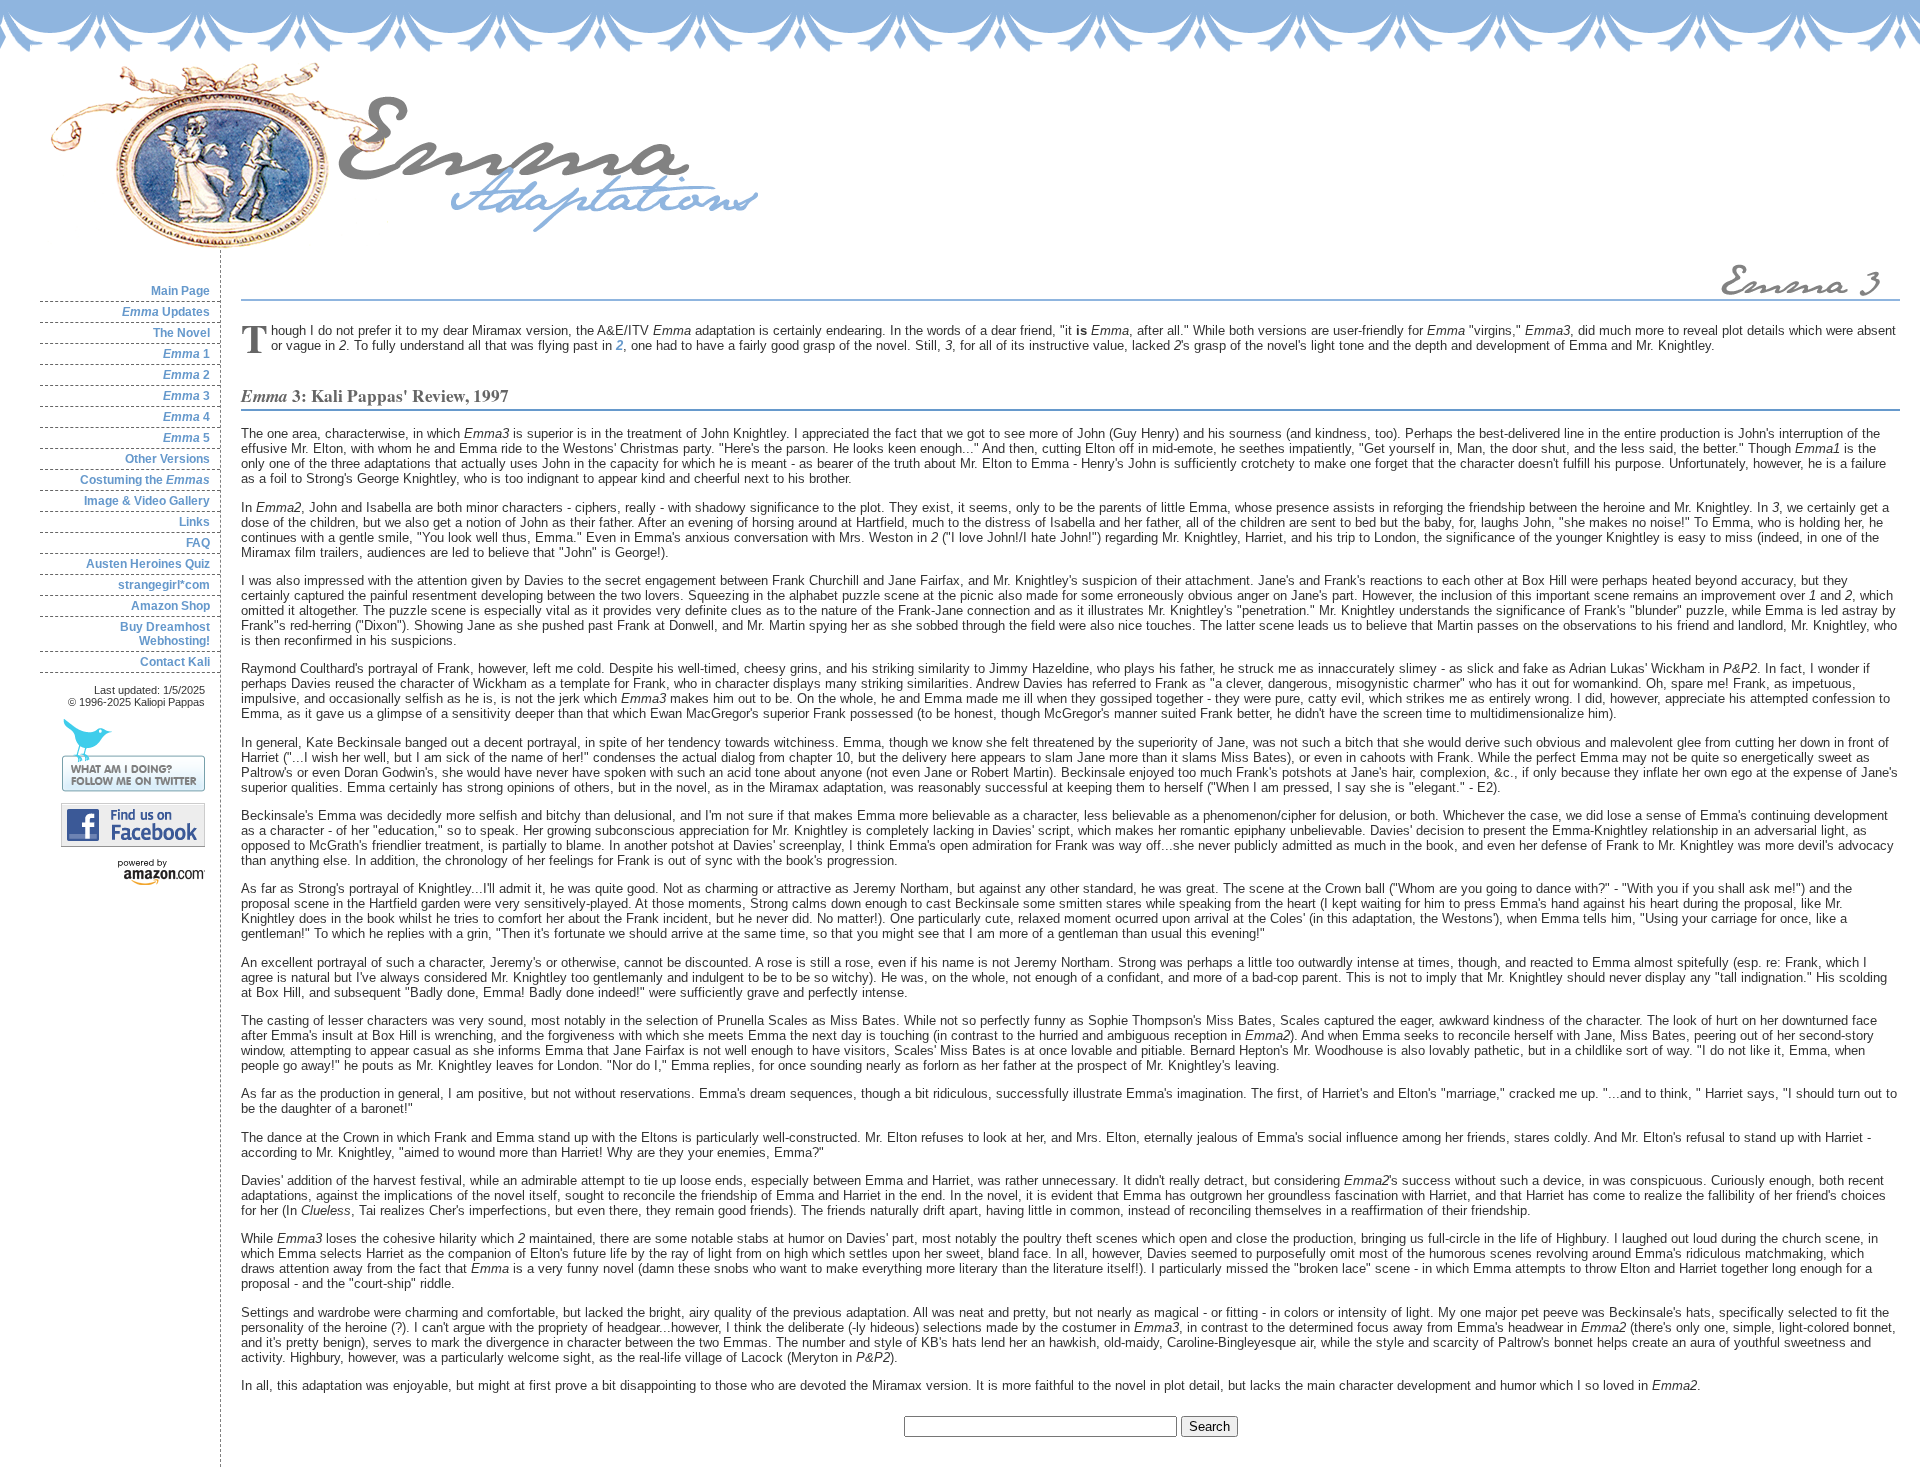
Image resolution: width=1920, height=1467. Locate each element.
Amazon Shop (170, 606)
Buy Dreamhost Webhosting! (165, 634)
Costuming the (145, 480)
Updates (166, 312)
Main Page (180, 291)
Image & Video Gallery (147, 501)
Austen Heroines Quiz (148, 564)
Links (194, 522)
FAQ (198, 543)
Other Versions (167, 459)
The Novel (181, 333)
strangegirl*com (164, 585)
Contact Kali (175, 662)
